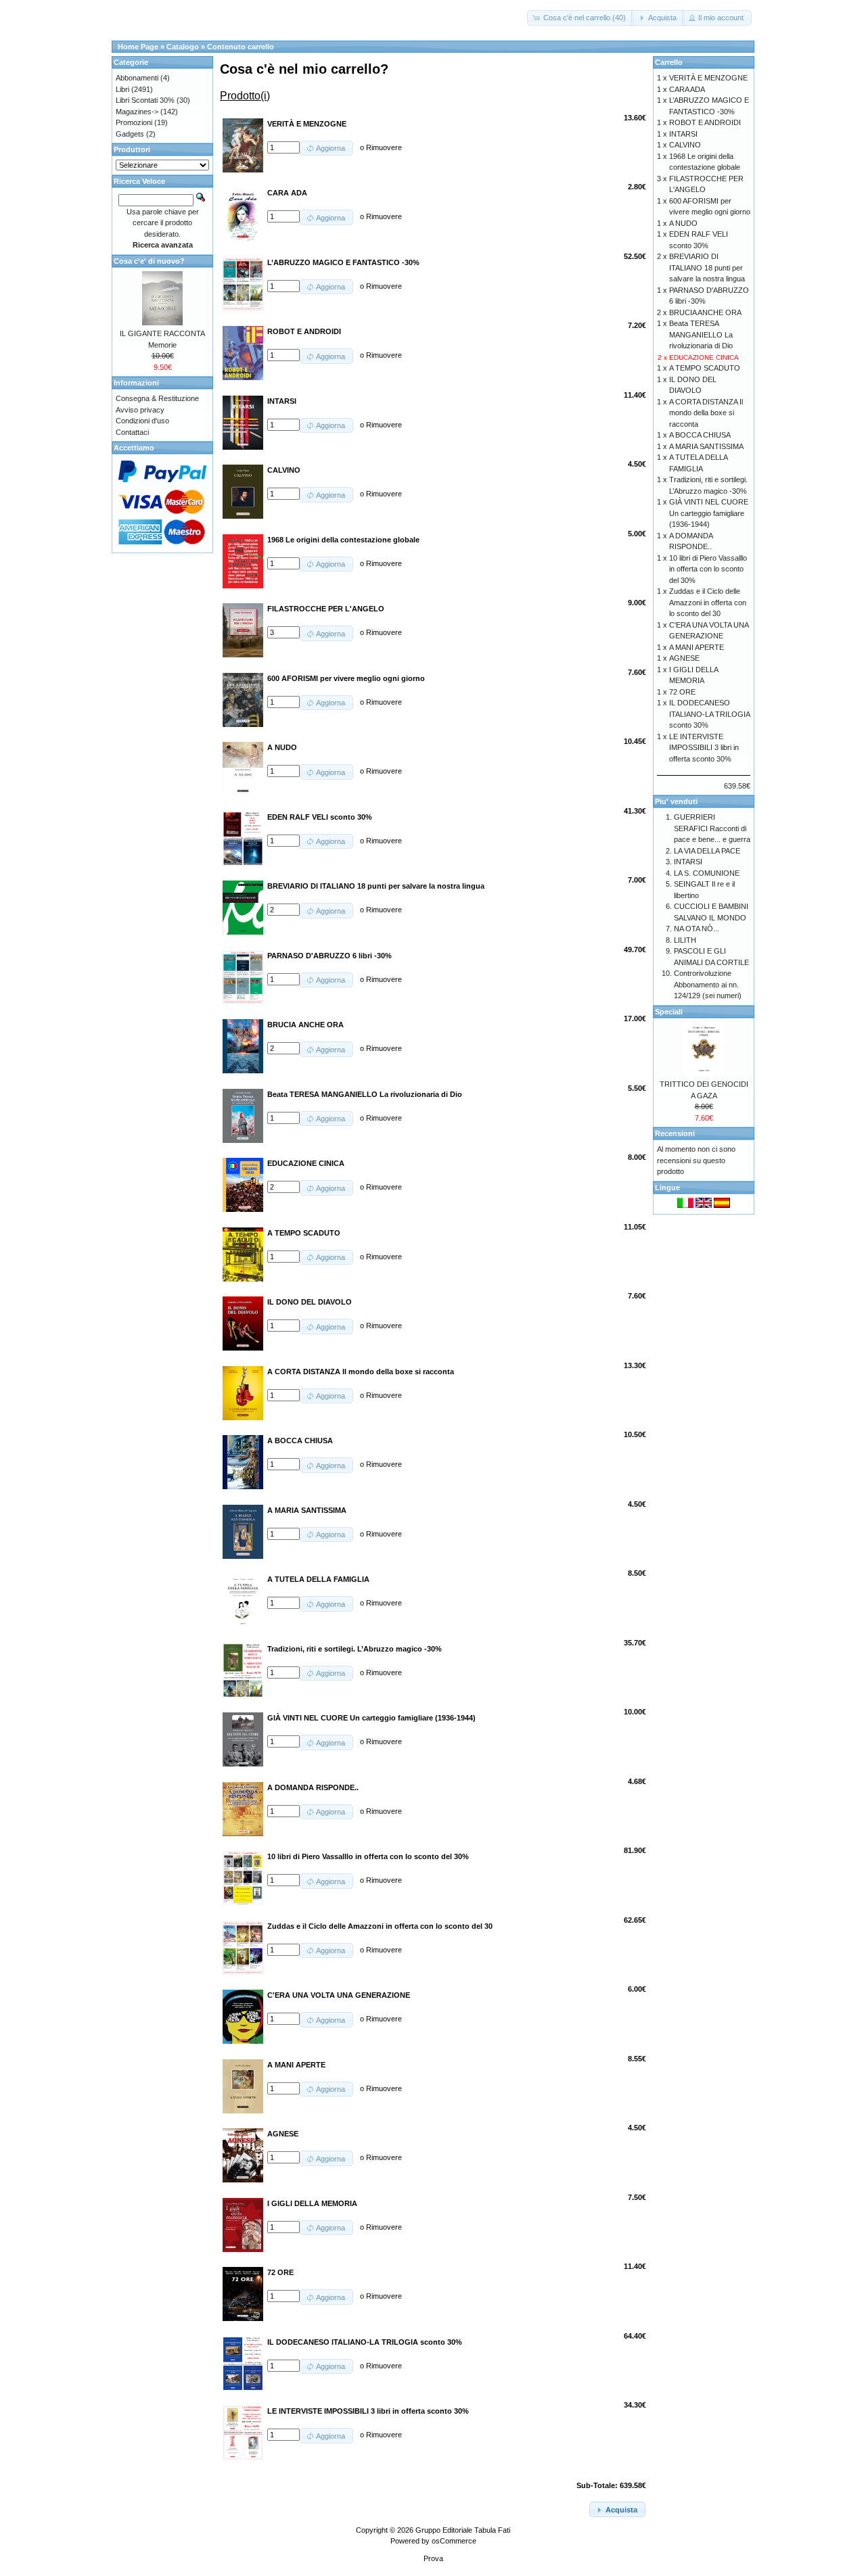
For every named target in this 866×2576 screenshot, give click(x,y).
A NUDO (683, 223)
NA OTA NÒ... (697, 929)
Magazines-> (137, 112)
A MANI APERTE (697, 647)
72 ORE (682, 692)
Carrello (669, 62)
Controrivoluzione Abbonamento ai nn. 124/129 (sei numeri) (708, 984)
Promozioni (134, 122)
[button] (580, 18)
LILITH (685, 940)
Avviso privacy (140, 410)
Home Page (138, 47)
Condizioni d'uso (142, 421)
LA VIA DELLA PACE (707, 851)
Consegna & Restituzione (157, 398)
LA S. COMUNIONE (707, 873)
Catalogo (183, 47)
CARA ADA (687, 89)
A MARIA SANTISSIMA (706, 446)
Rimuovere (384, 147)
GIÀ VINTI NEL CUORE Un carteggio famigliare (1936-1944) (709, 513)
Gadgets (130, 134)
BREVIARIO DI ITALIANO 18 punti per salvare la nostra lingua (707, 267)
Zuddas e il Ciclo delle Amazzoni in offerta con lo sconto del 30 (708, 602)
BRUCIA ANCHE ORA (705, 312)
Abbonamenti (137, 78)
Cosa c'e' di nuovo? (149, 261)
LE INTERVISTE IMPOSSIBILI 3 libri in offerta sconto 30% (704, 748)
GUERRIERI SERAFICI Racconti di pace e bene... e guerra (712, 828)
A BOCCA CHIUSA (700, 435)
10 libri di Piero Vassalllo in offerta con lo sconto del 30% (708, 569)
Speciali (669, 1012)
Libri (122, 89)
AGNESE (684, 658)
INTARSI (683, 134)
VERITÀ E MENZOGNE (708, 78)
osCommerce (454, 2541)
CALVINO (685, 145)
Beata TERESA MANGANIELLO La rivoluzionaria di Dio (701, 334)
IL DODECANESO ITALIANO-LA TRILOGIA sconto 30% (709, 714)
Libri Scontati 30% (145, 100)
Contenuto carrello (241, 47)
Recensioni (675, 1133)
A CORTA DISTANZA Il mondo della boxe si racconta (706, 413)
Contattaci (132, 432)
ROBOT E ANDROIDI (705, 122)
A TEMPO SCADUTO (705, 368)
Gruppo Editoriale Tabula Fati (463, 2530)
